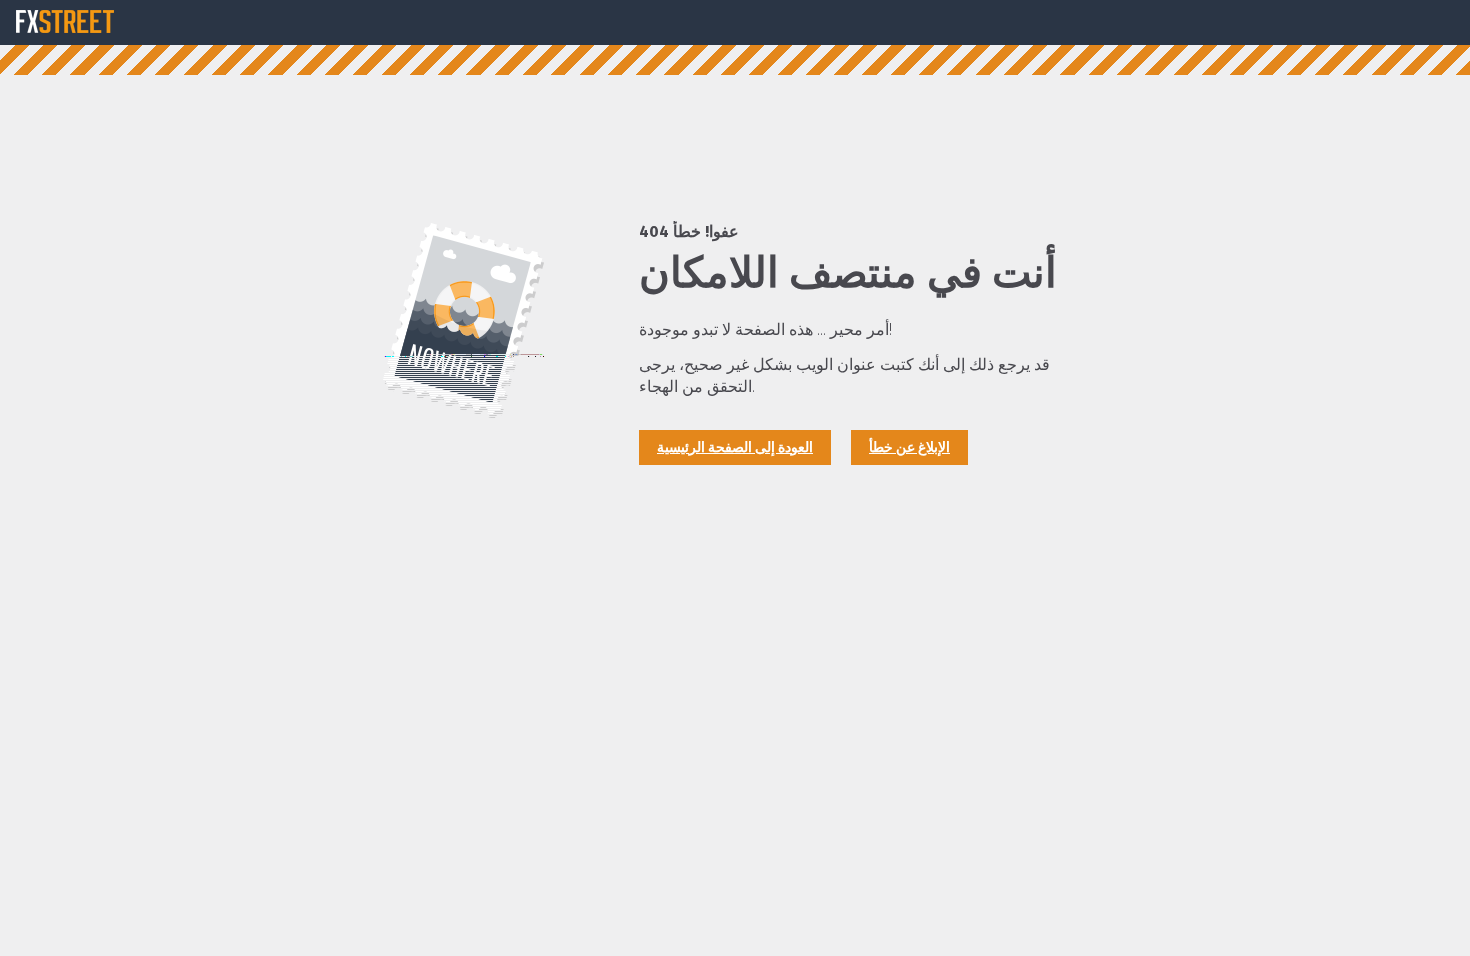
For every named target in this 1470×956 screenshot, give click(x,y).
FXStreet (65, 22)
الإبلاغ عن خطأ (909, 447)
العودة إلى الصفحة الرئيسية (735, 447)
